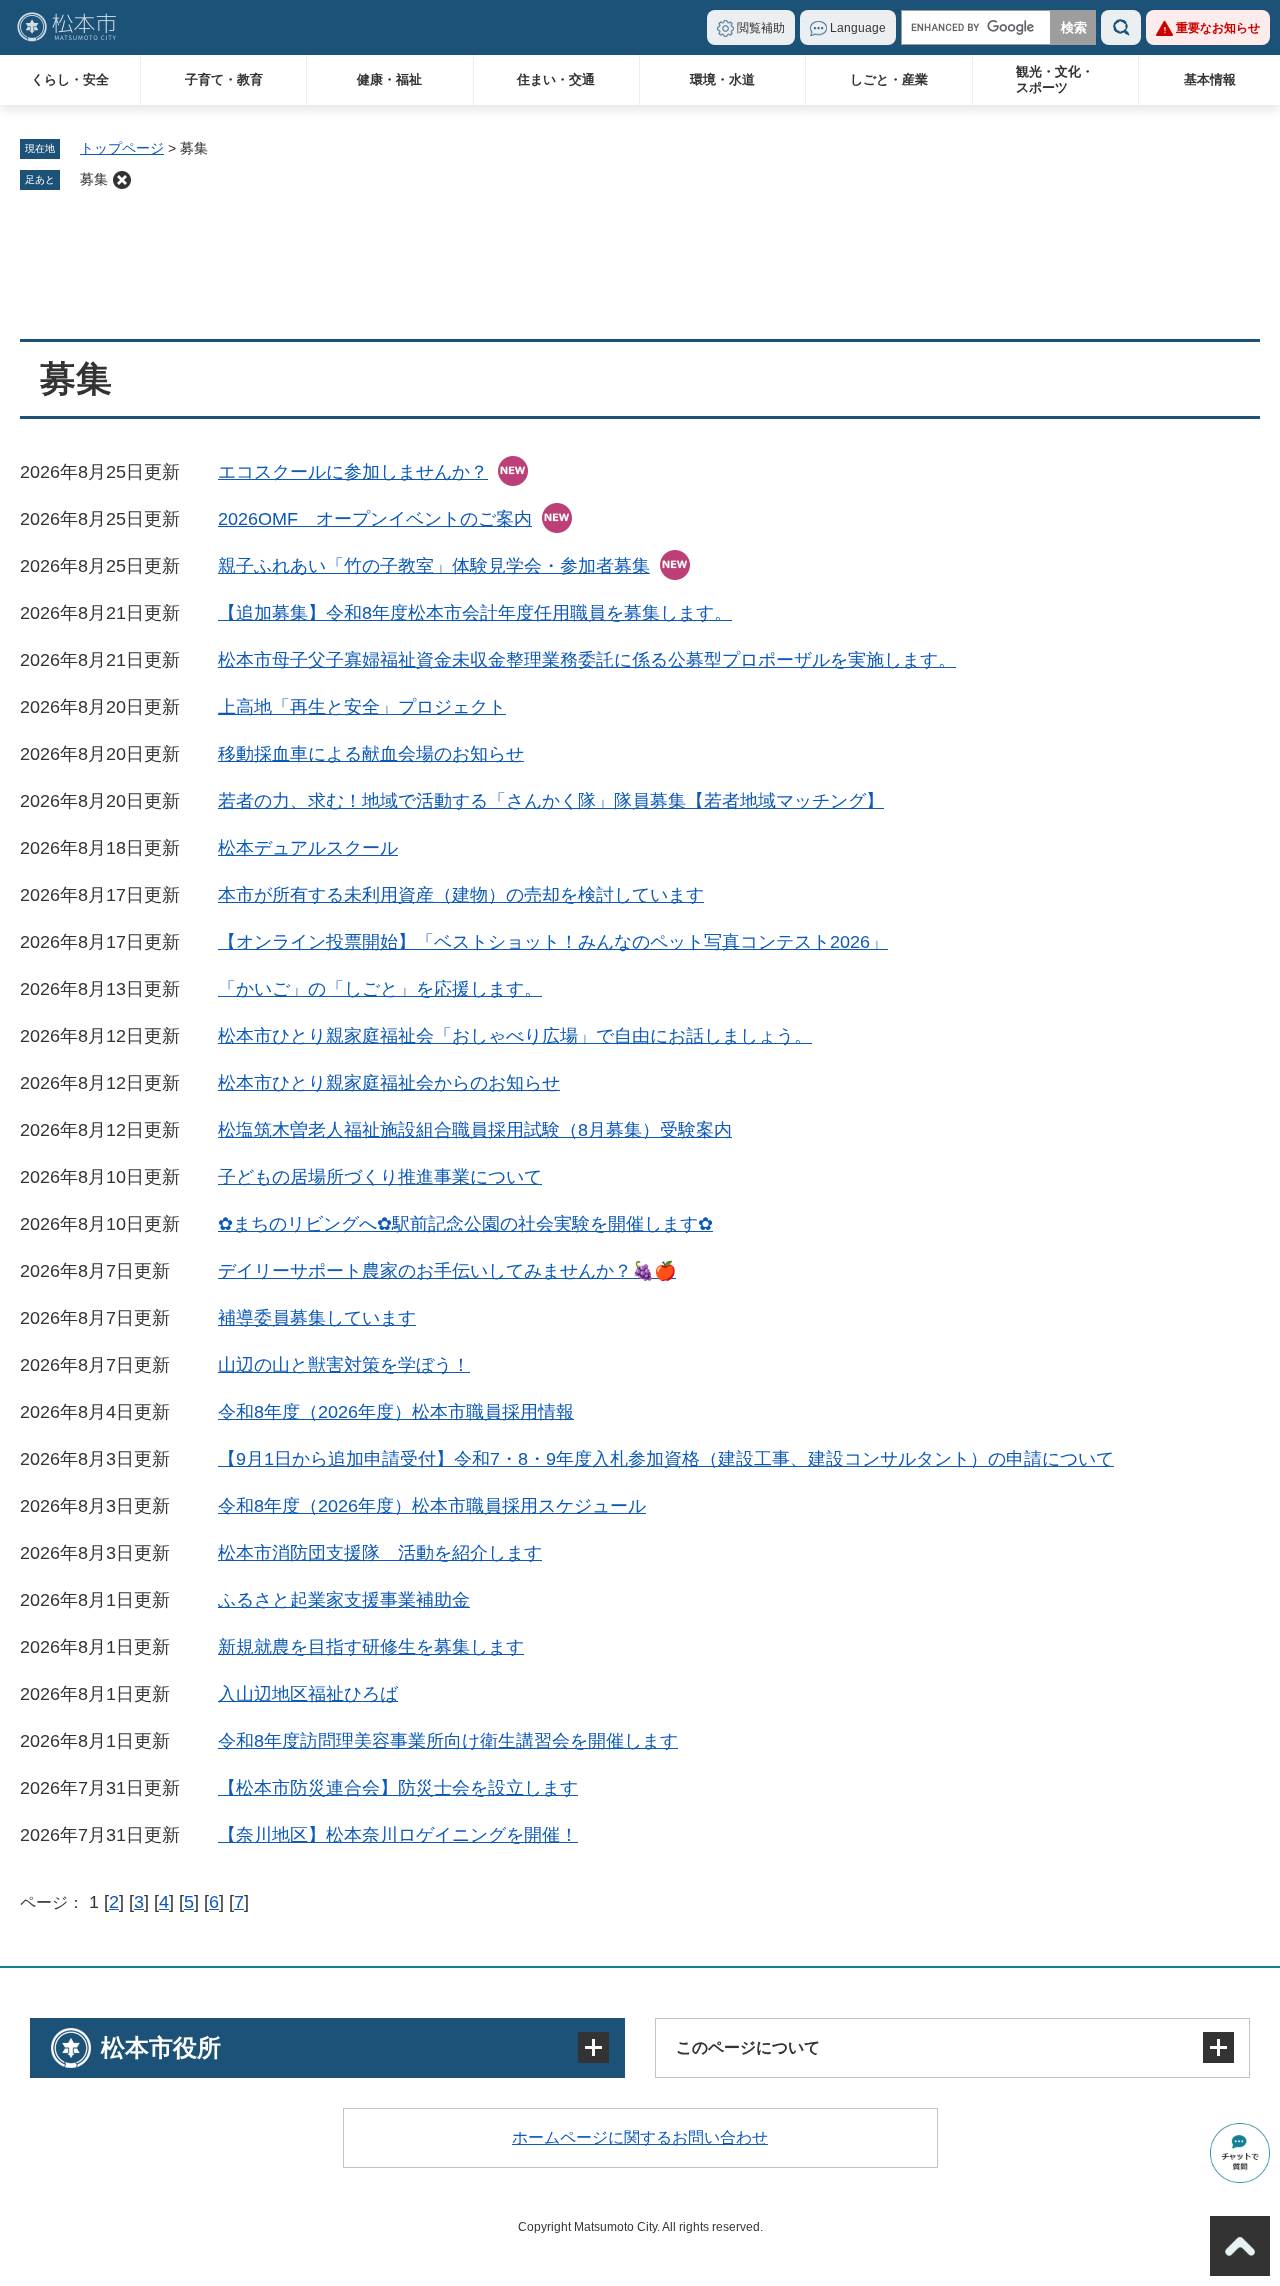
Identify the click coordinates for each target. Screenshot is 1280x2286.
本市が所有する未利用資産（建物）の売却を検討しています (461, 895)
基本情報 (1210, 79)
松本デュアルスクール (308, 848)
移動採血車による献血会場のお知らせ (371, 754)
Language (858, 28)
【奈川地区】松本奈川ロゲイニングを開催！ (398, 1835)
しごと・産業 (889, 79)
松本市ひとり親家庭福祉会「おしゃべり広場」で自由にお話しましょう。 (515, 1036)
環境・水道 (722, 79)
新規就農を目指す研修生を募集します (371, 1647)
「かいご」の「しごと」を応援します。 (380, 989)
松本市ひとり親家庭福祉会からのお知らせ (389, 1083)
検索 (1121, 27)
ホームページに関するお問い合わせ (640, 2137)
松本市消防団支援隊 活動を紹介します (380, 1553)
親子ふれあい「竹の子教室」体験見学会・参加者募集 (434, 566)
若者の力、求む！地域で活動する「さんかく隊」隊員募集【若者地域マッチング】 (551, 801)
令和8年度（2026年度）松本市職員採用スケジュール (432, 1506)
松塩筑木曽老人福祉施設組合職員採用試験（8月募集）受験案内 (475, 1130)
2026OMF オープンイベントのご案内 (375, 519)
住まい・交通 (556, 79)
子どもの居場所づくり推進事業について (380, 1177)
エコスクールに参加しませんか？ (353, 472)
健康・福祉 (389, 79)
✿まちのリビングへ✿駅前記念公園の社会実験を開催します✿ (465, 1224)
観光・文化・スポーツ (1055, 79)
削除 (122, 180)
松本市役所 (161, 2047)
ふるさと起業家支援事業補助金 (344, 1600)
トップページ (122, 148)
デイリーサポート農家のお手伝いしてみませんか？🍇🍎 (447, 1271)
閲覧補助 (761, 28)
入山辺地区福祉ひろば (308, 1694)
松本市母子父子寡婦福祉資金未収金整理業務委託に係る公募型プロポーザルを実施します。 (587, 660)
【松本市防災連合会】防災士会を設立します (398, 1788)
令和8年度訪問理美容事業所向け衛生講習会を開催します (448, 1741)
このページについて (748, 2047)
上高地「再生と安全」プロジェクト (362, 707)
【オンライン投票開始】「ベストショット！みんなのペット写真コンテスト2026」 (553, 942)
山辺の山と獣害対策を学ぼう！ (344, 1365)
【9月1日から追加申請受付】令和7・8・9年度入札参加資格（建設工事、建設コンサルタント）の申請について (666, 1459)
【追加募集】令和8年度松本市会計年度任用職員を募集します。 (475, 613)
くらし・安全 (70, 79)
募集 (94, 179)
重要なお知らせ (1218, 28)
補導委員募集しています (317, 1318)
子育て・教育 (224, 79)
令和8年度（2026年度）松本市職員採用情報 (396, 1412)
